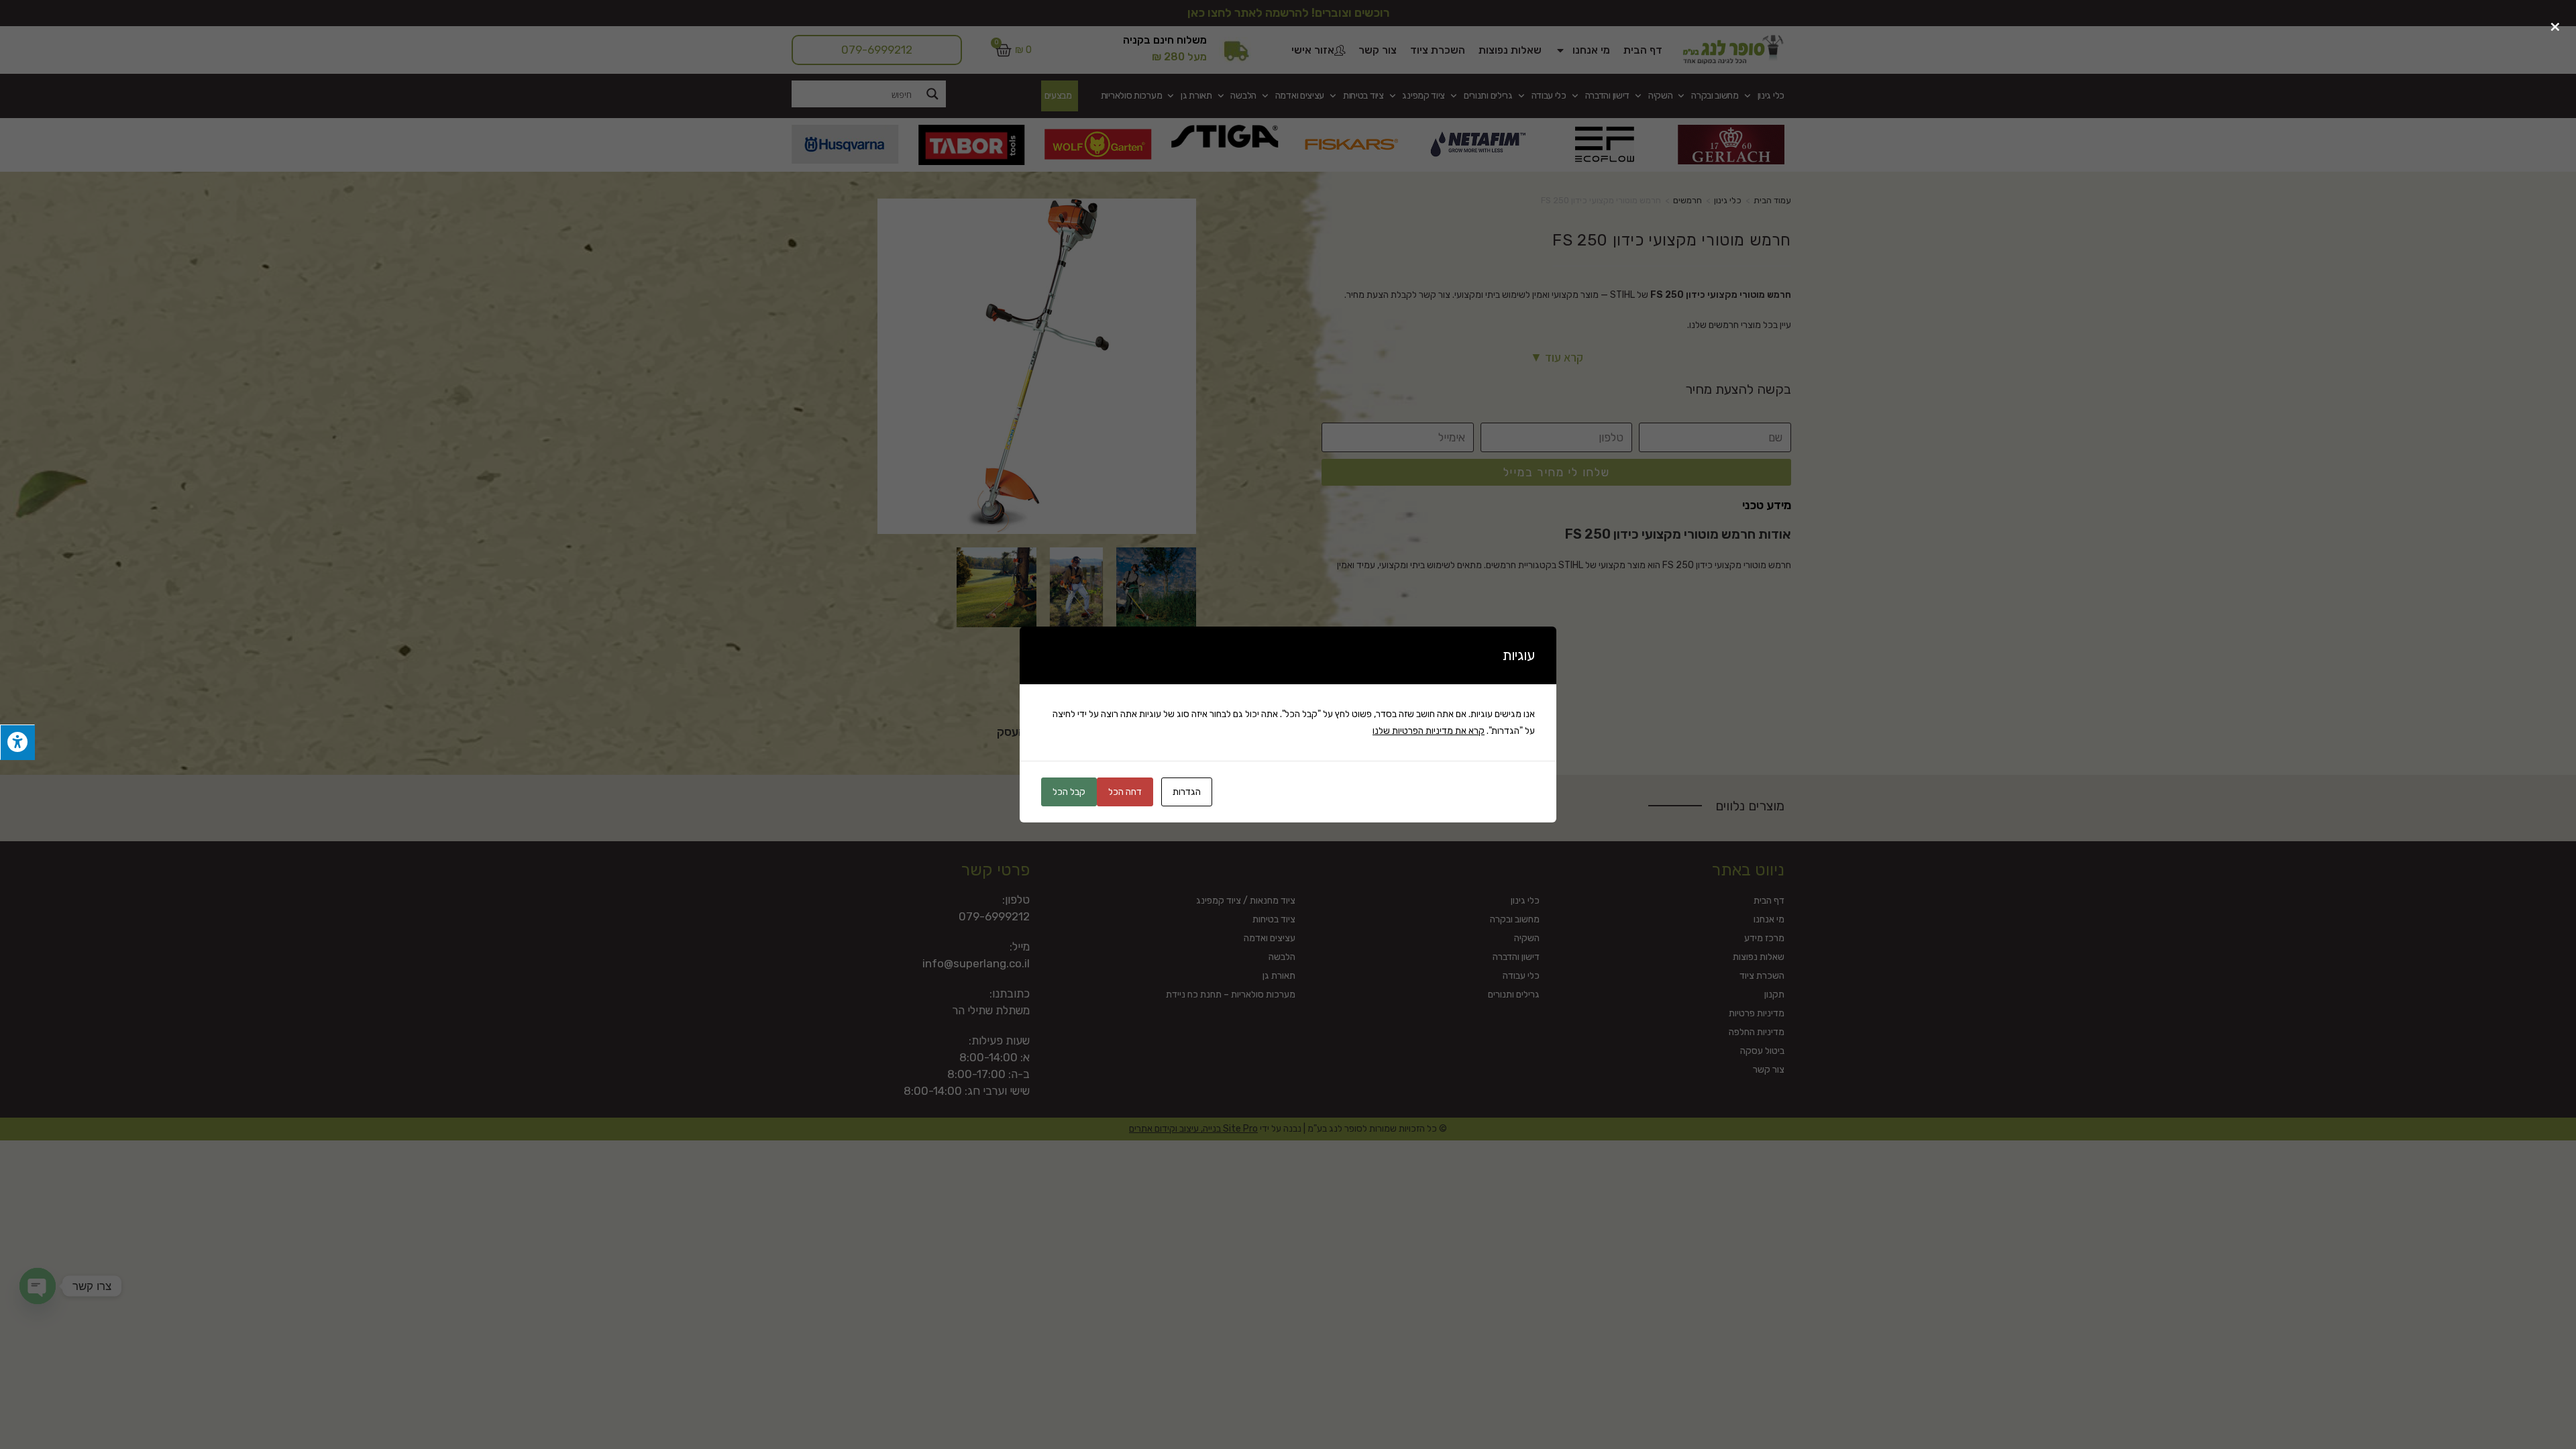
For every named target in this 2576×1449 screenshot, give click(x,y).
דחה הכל (1125, 792)
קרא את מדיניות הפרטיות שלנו (1429, 731)
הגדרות (1187, 792)
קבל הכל (1069, 792)
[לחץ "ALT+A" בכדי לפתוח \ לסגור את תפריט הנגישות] (17, 742)
